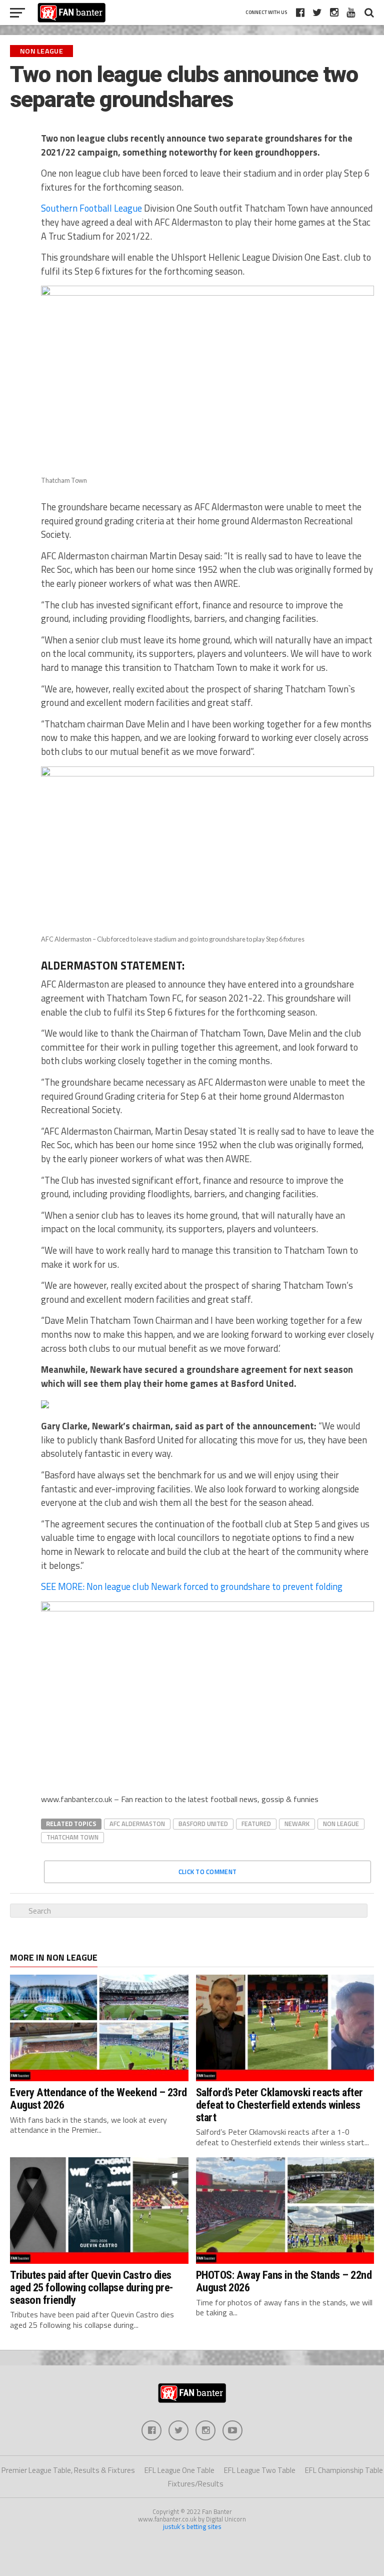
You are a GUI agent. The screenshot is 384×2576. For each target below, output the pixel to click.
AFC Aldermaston (137, 1824)
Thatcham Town (72, 1837)
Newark (297, 1824)
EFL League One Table (179, 2470)
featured (256, 1824)
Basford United (203, 1824)
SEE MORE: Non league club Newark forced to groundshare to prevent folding (192, 1586)
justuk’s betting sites (192, 2526)
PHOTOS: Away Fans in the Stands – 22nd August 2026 (284, 2281)
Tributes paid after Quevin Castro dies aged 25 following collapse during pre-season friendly (91, 2287)
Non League (341, 1824)
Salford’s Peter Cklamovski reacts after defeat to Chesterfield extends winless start (280, 2104)
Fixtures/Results (196, 2484)
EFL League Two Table (260, 2470)
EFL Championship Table (344, 2470)
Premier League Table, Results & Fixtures (68, 2470)
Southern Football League (91, 208)
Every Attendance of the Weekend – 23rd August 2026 (98, 2098)
